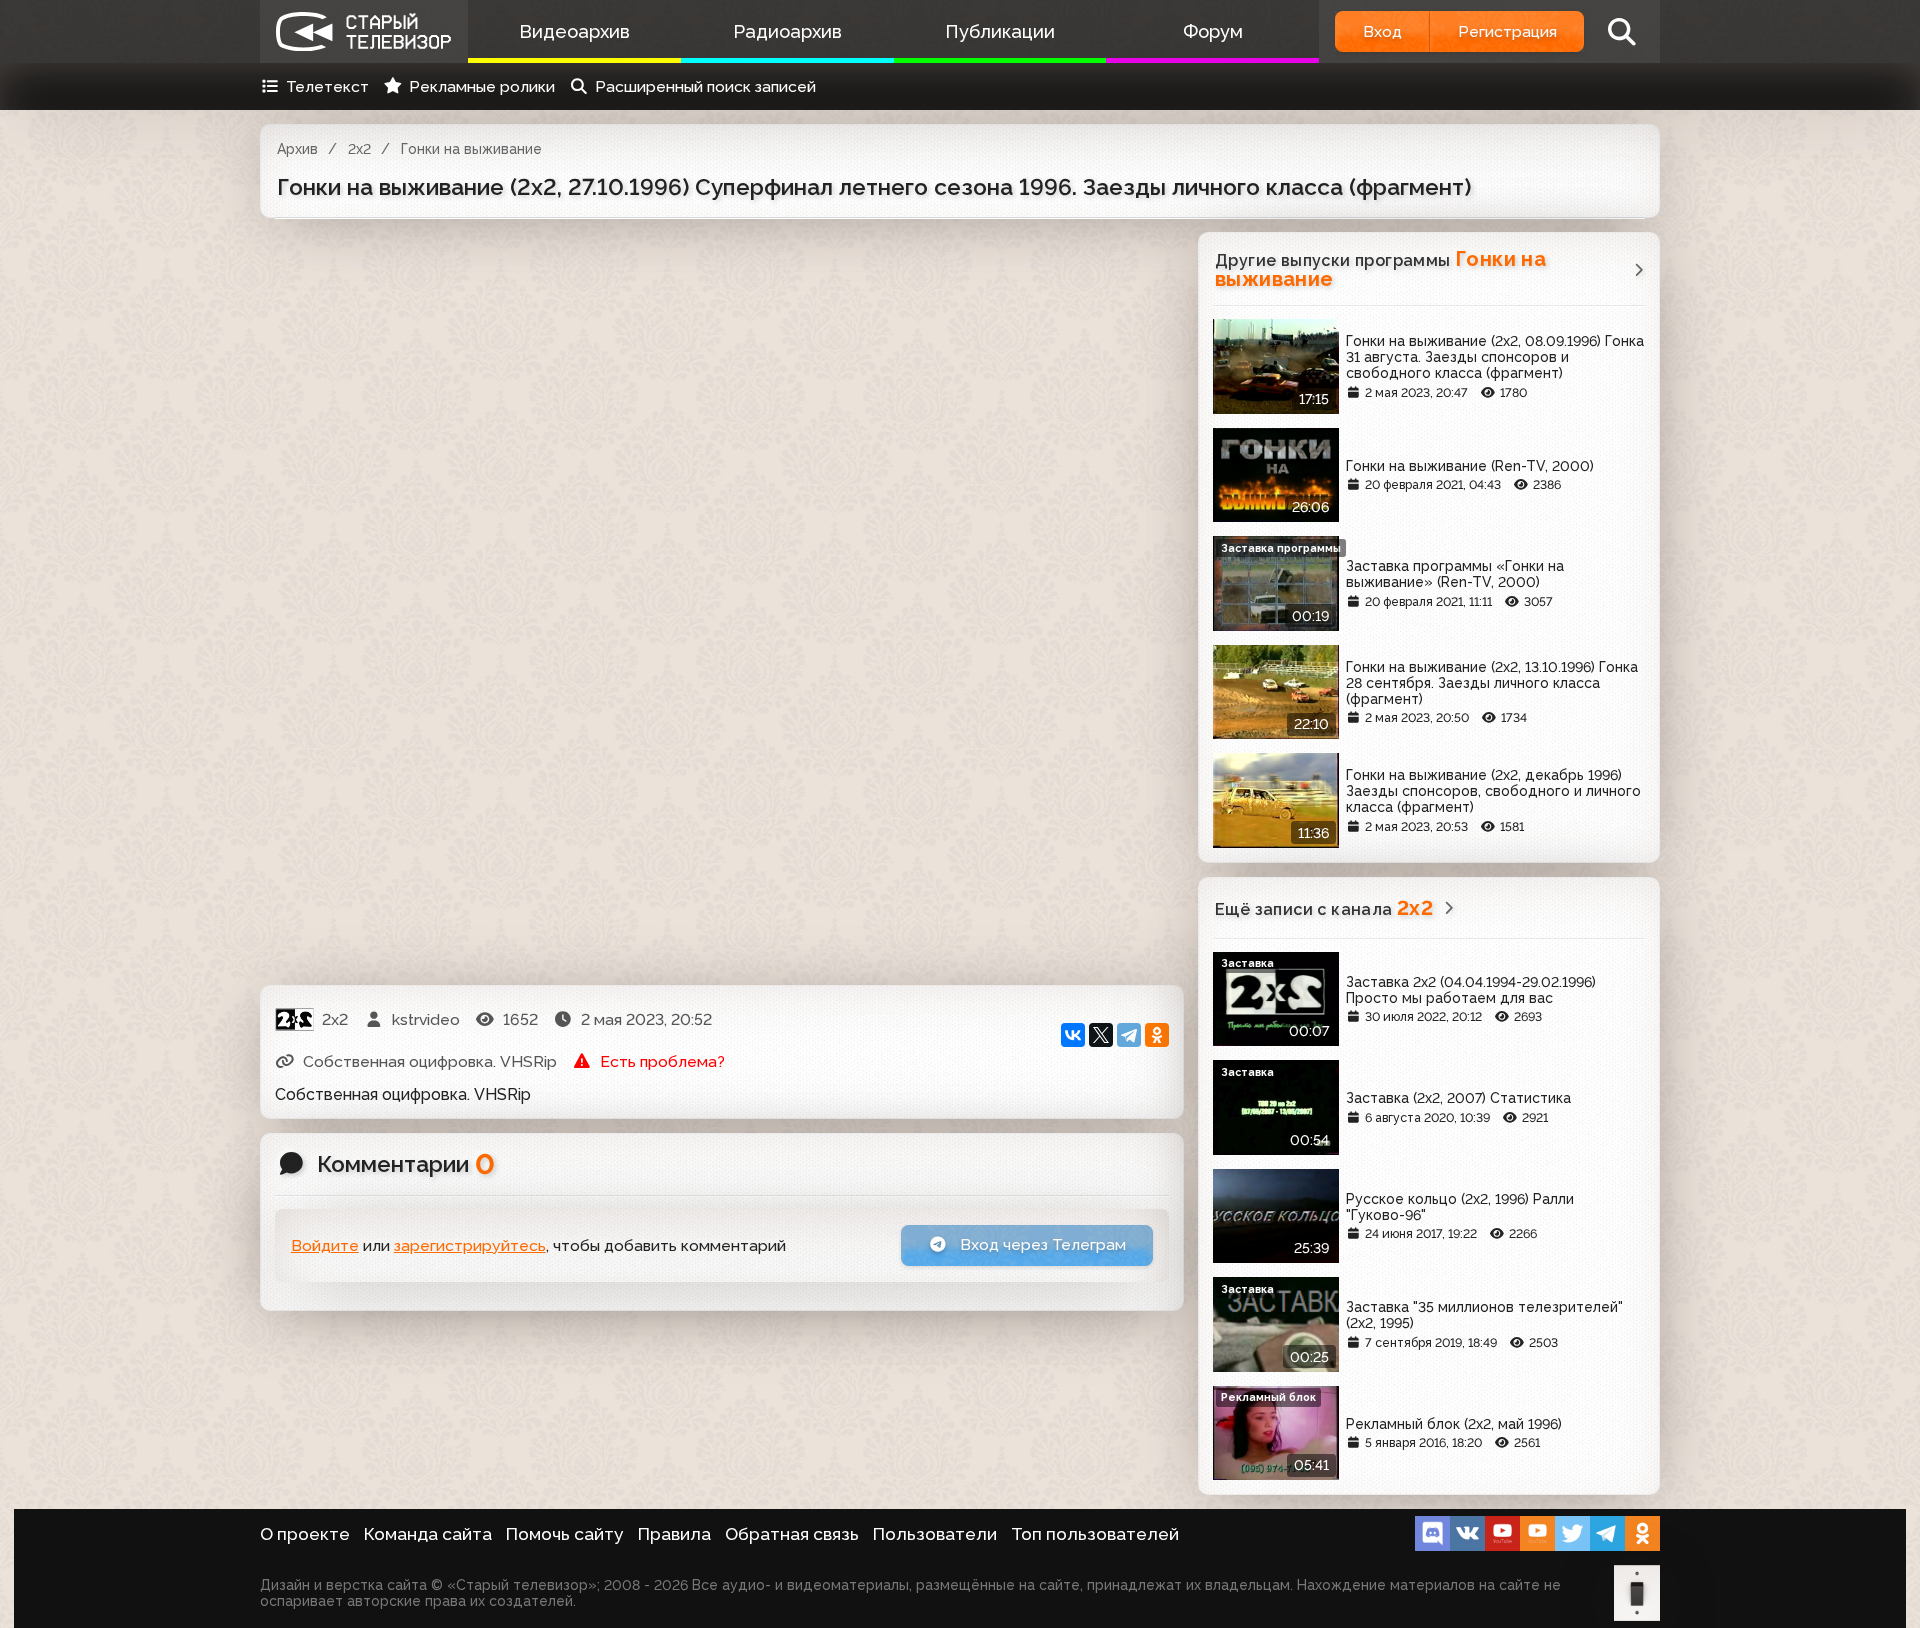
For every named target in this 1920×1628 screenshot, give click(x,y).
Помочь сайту (565, 1534)
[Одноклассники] (1157, 1035)
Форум (1213, 31)
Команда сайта (428, 1534)
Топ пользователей (1095, 1534)
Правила (674, 1534)
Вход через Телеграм (1041, 1244)
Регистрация (1507, 31)
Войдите (325, 1245)
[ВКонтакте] (1073, 1035)
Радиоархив (787, 31)
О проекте (305, 1534)
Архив (297, 149)
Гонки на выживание (471, 149)
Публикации (1000, 31)
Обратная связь (792, 1534)
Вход (1382, 31)
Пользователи (935, 1534)
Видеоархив (574, 31)
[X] (1101, 1035)
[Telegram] (1129, 1035)
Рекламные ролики (482, 86)
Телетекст (327, 86)
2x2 (359, 149)
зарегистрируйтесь (470, 1245)
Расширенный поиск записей (705, 86)
